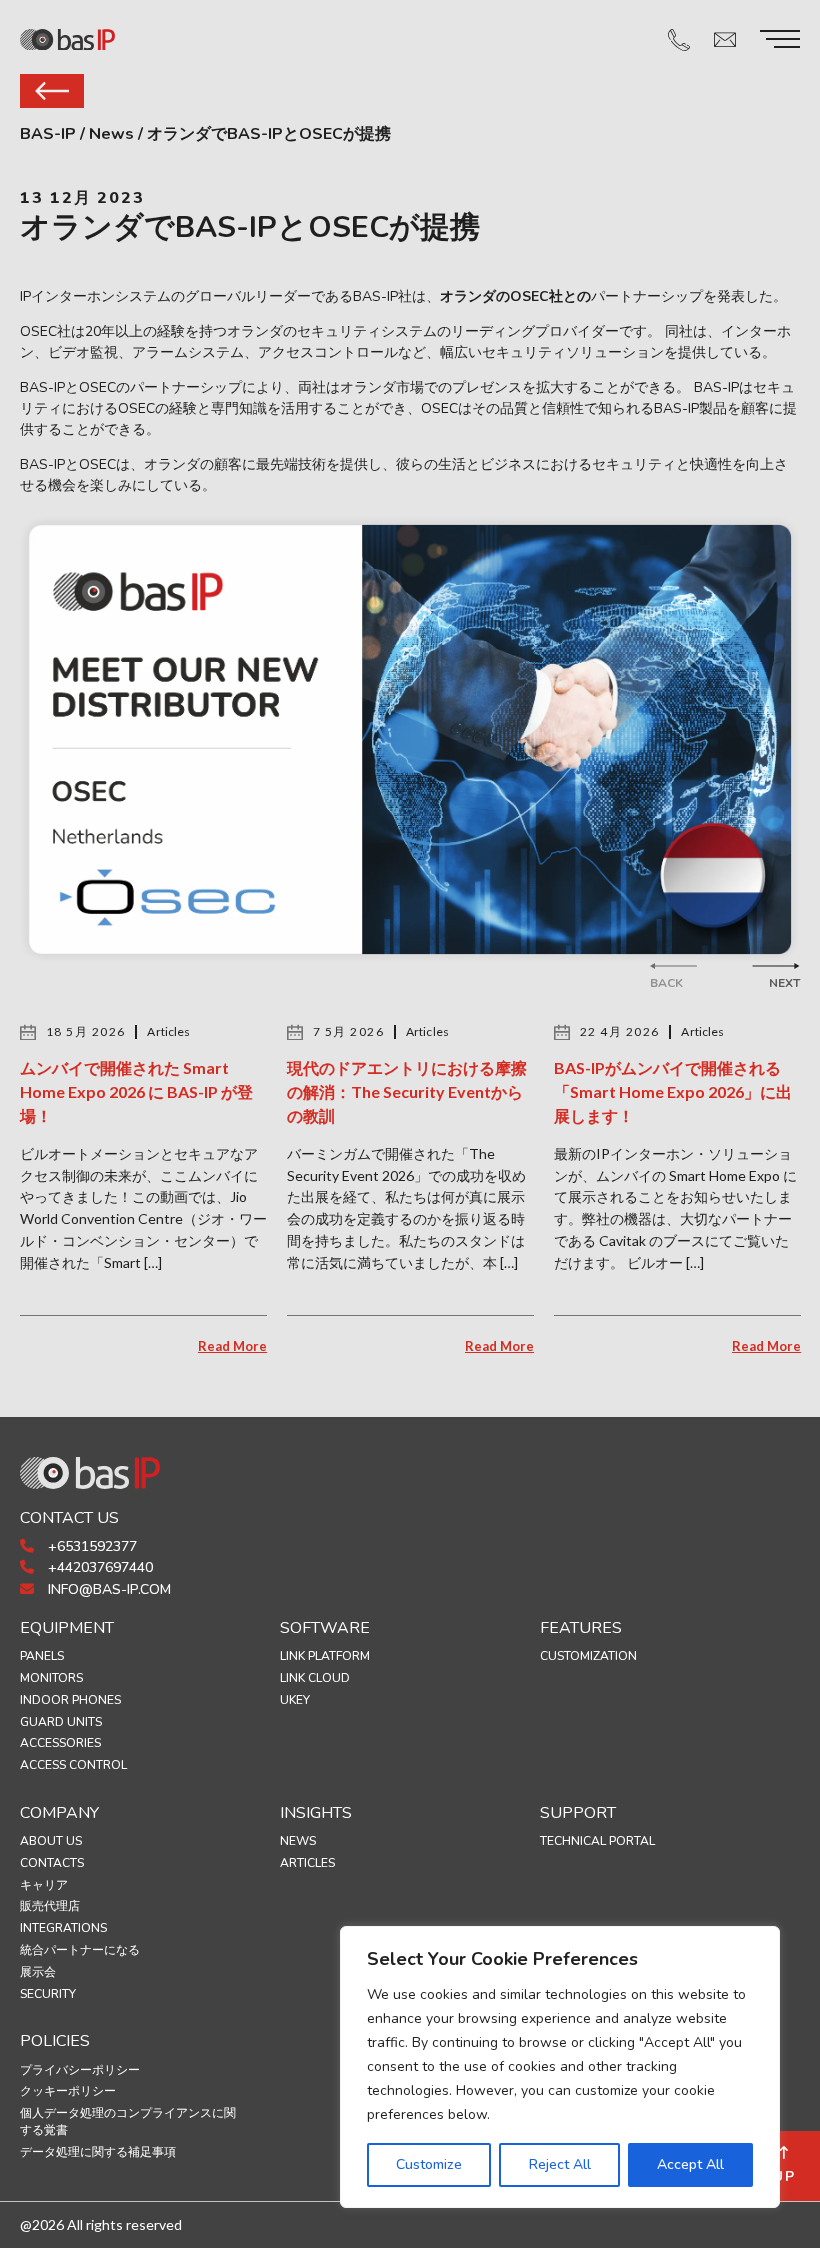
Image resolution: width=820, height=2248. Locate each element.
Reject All (560, 2164)
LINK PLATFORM (325, 1656)
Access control (73, 1765)
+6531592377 (90, 1546)
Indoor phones (70, 1700)
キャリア (44, 1885)
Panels (42, 1656)
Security (48, 1994)
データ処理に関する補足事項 (98, 2152)
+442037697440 (98, 1567)
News (298, 1841)
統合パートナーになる (80, 1950)
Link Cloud (315, 1678)
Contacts (52, 1863)
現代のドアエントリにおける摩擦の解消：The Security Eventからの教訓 (407, 1091)
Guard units (61, 1722)
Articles (307, 1863)
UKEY (295, 1700)
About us (51, 1841)
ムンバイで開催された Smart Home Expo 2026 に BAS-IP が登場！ (136, 1091)
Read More (232, 1346)
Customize (429, 2164)
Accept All (690, 2164)
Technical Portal (597, 1841)
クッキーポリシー (68, 2091)
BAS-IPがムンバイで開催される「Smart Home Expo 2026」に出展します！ (673, 1091)
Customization (588, 1656)
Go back (52, 91)
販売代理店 (50, 1906)
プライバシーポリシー (80, 2070)
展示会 (38, 1972)
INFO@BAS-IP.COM (107, 1589)
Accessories (60, 1743)
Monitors (51, 1678)
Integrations (63, 1928)
